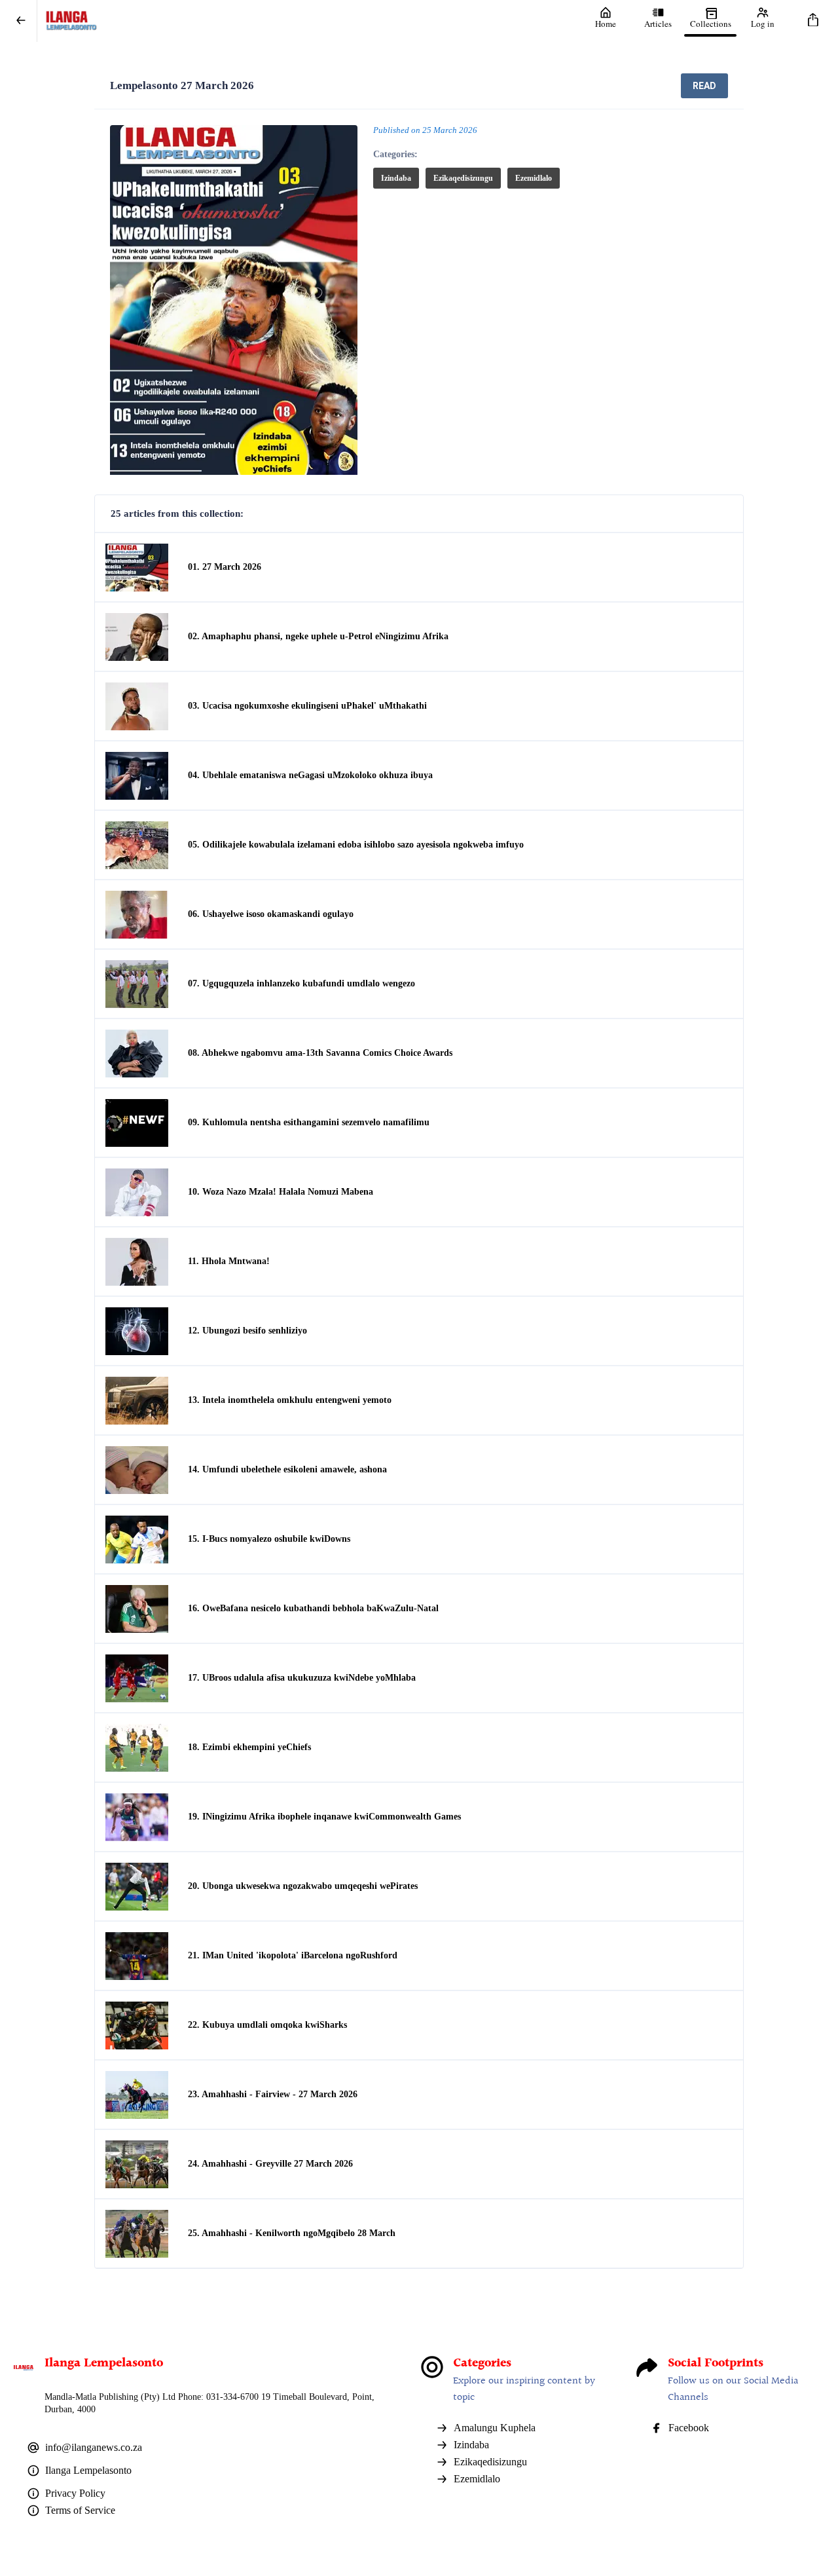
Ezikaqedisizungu (463, 178)
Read (704, 86)
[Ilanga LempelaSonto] (308, 21)
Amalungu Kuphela (495, 2428)
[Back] (21, 21)
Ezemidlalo (534, 178)
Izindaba (396, 178)
